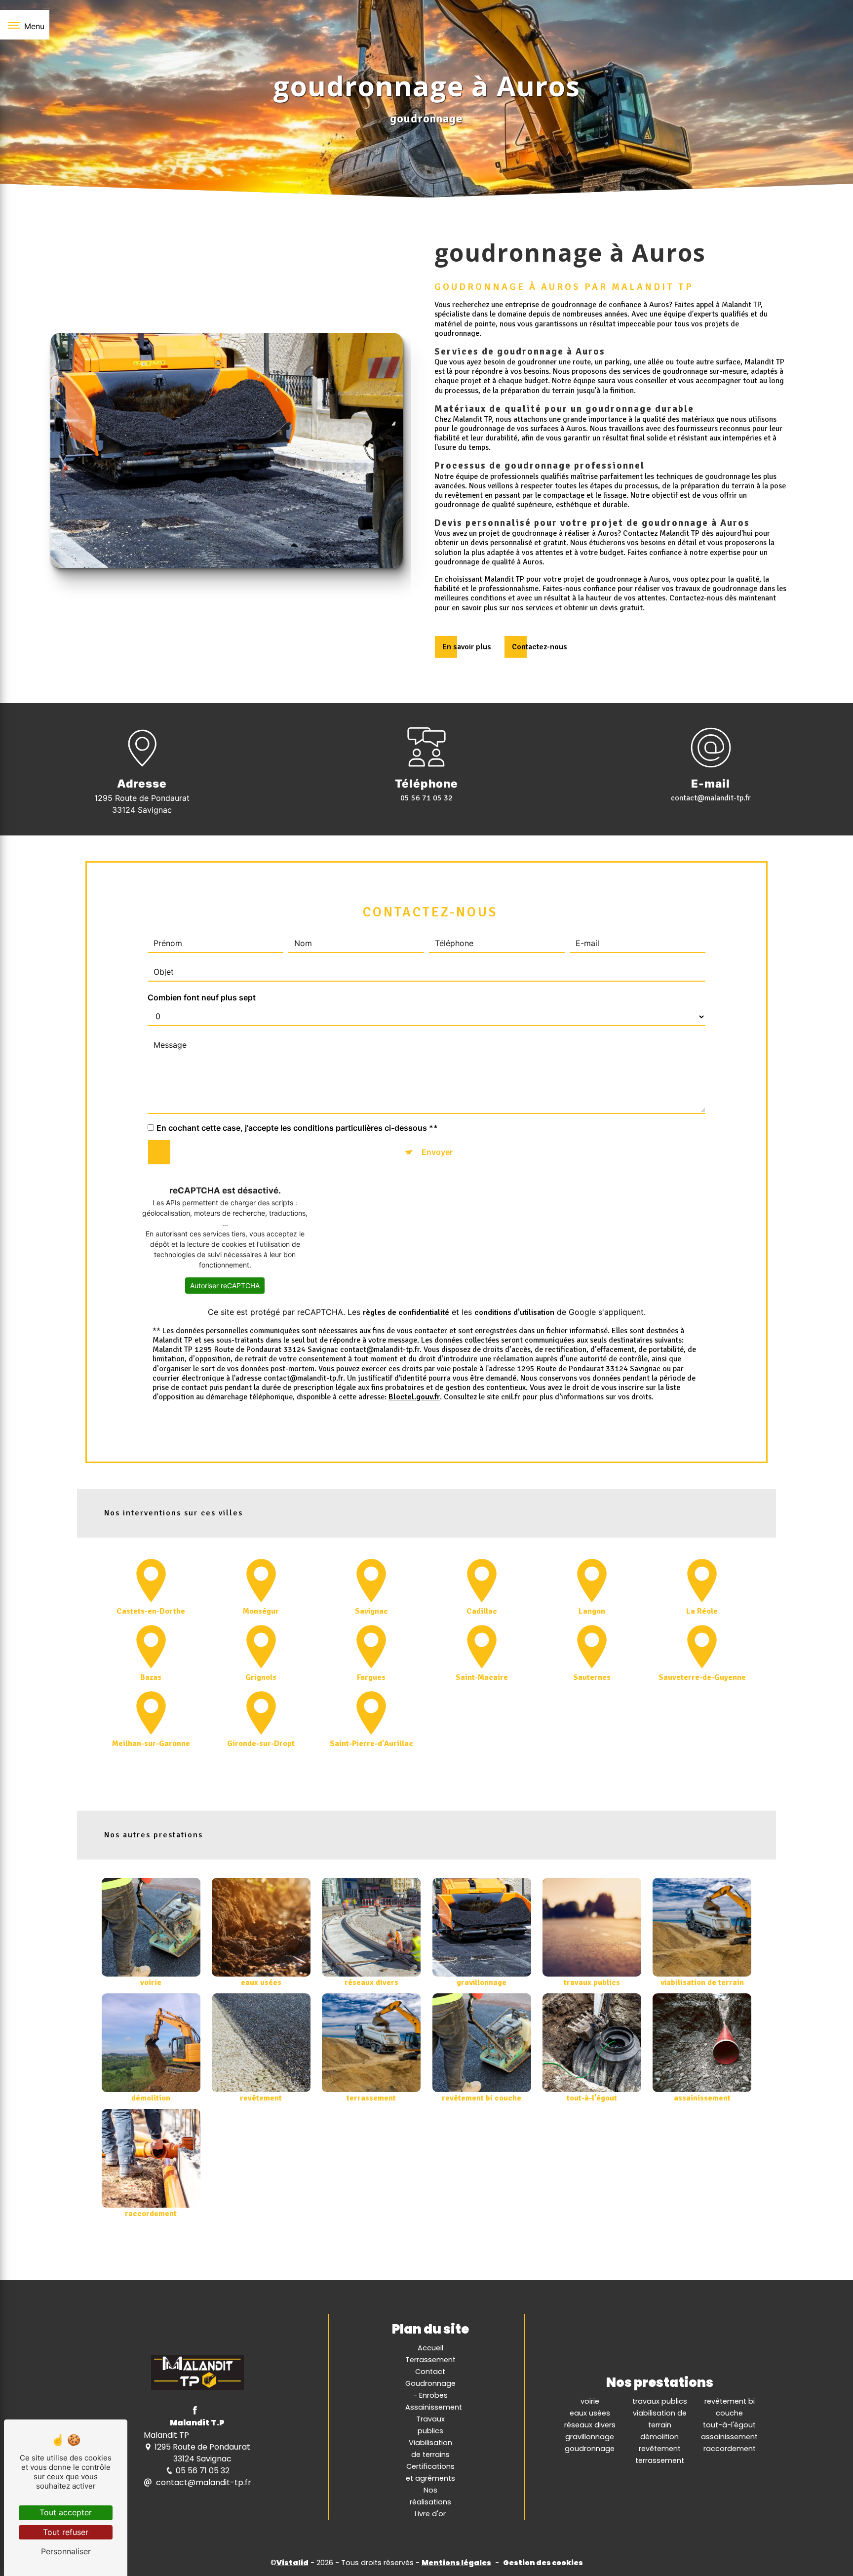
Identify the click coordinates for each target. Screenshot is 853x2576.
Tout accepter (66, 2512)
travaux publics (660, 2401)
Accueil (430, 2348)
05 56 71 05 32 (426, 798)
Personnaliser (66, 2551)
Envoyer (437, 1152)
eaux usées (590, 2413)
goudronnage (590, 2449)
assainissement (729, 2437)
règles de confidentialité (406, 1312)
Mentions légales (456, 2563)
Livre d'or (430, 2514)
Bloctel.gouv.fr (414, 1397)
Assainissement (434, 2407)
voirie (590, 2401)
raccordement (730, 2449)
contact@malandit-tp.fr (711, 798)
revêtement (660, 2449)
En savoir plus (467, 647)
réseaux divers (590, 2425)
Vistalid (292, 2563)
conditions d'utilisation (514, 1312)
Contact (430, 2372)
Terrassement (430, 2360)
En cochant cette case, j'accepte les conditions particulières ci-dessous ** (297, 1127)
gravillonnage (590, 2437)
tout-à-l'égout (729, 2425)
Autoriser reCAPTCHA (225, 1286)
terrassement (660, 2460)
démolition (659, 2437)
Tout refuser (66, 2532)
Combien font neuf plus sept (202, 997)
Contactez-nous (540, 647)
